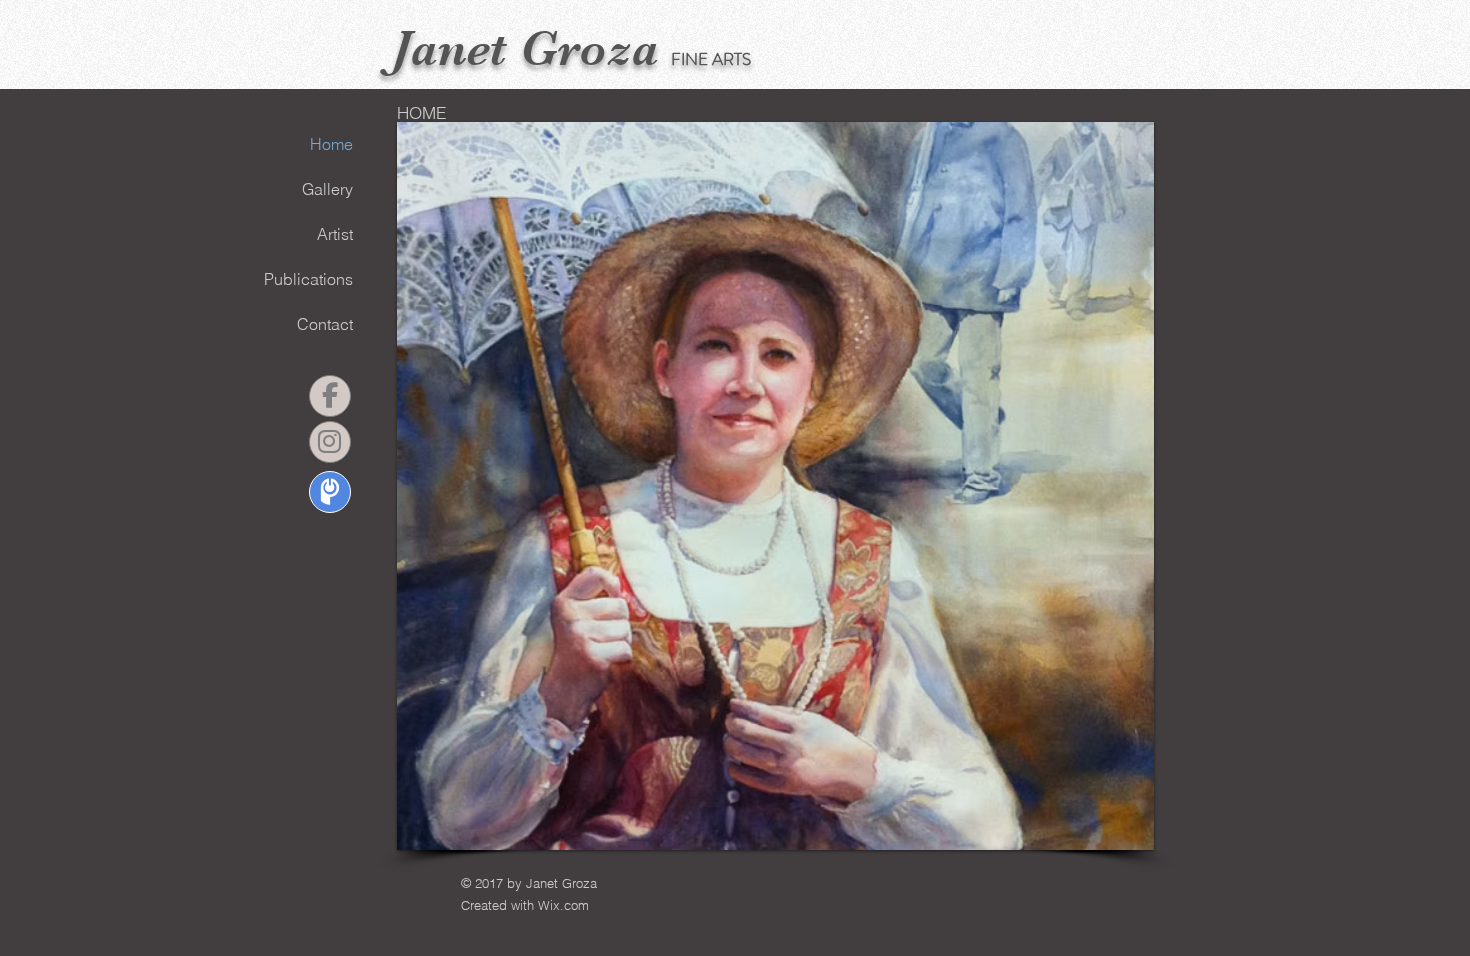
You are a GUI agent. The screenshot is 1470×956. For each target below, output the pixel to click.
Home (331, 144)
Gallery (327, 189)
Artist (335, 234)
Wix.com (563, 905)
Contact (325, 324)
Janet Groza (525, 48)
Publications (308, 279)
